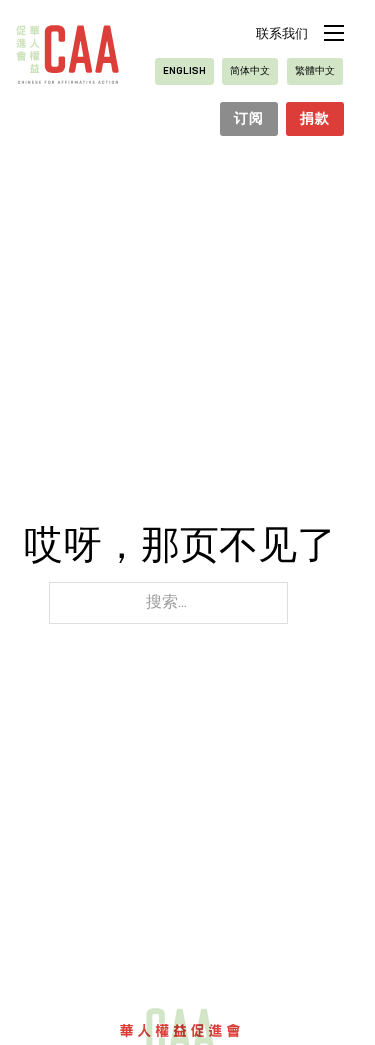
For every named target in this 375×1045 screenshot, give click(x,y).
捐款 (314, 119)
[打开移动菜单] (334, 33)
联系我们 (282, 34)
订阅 (248, 119)
